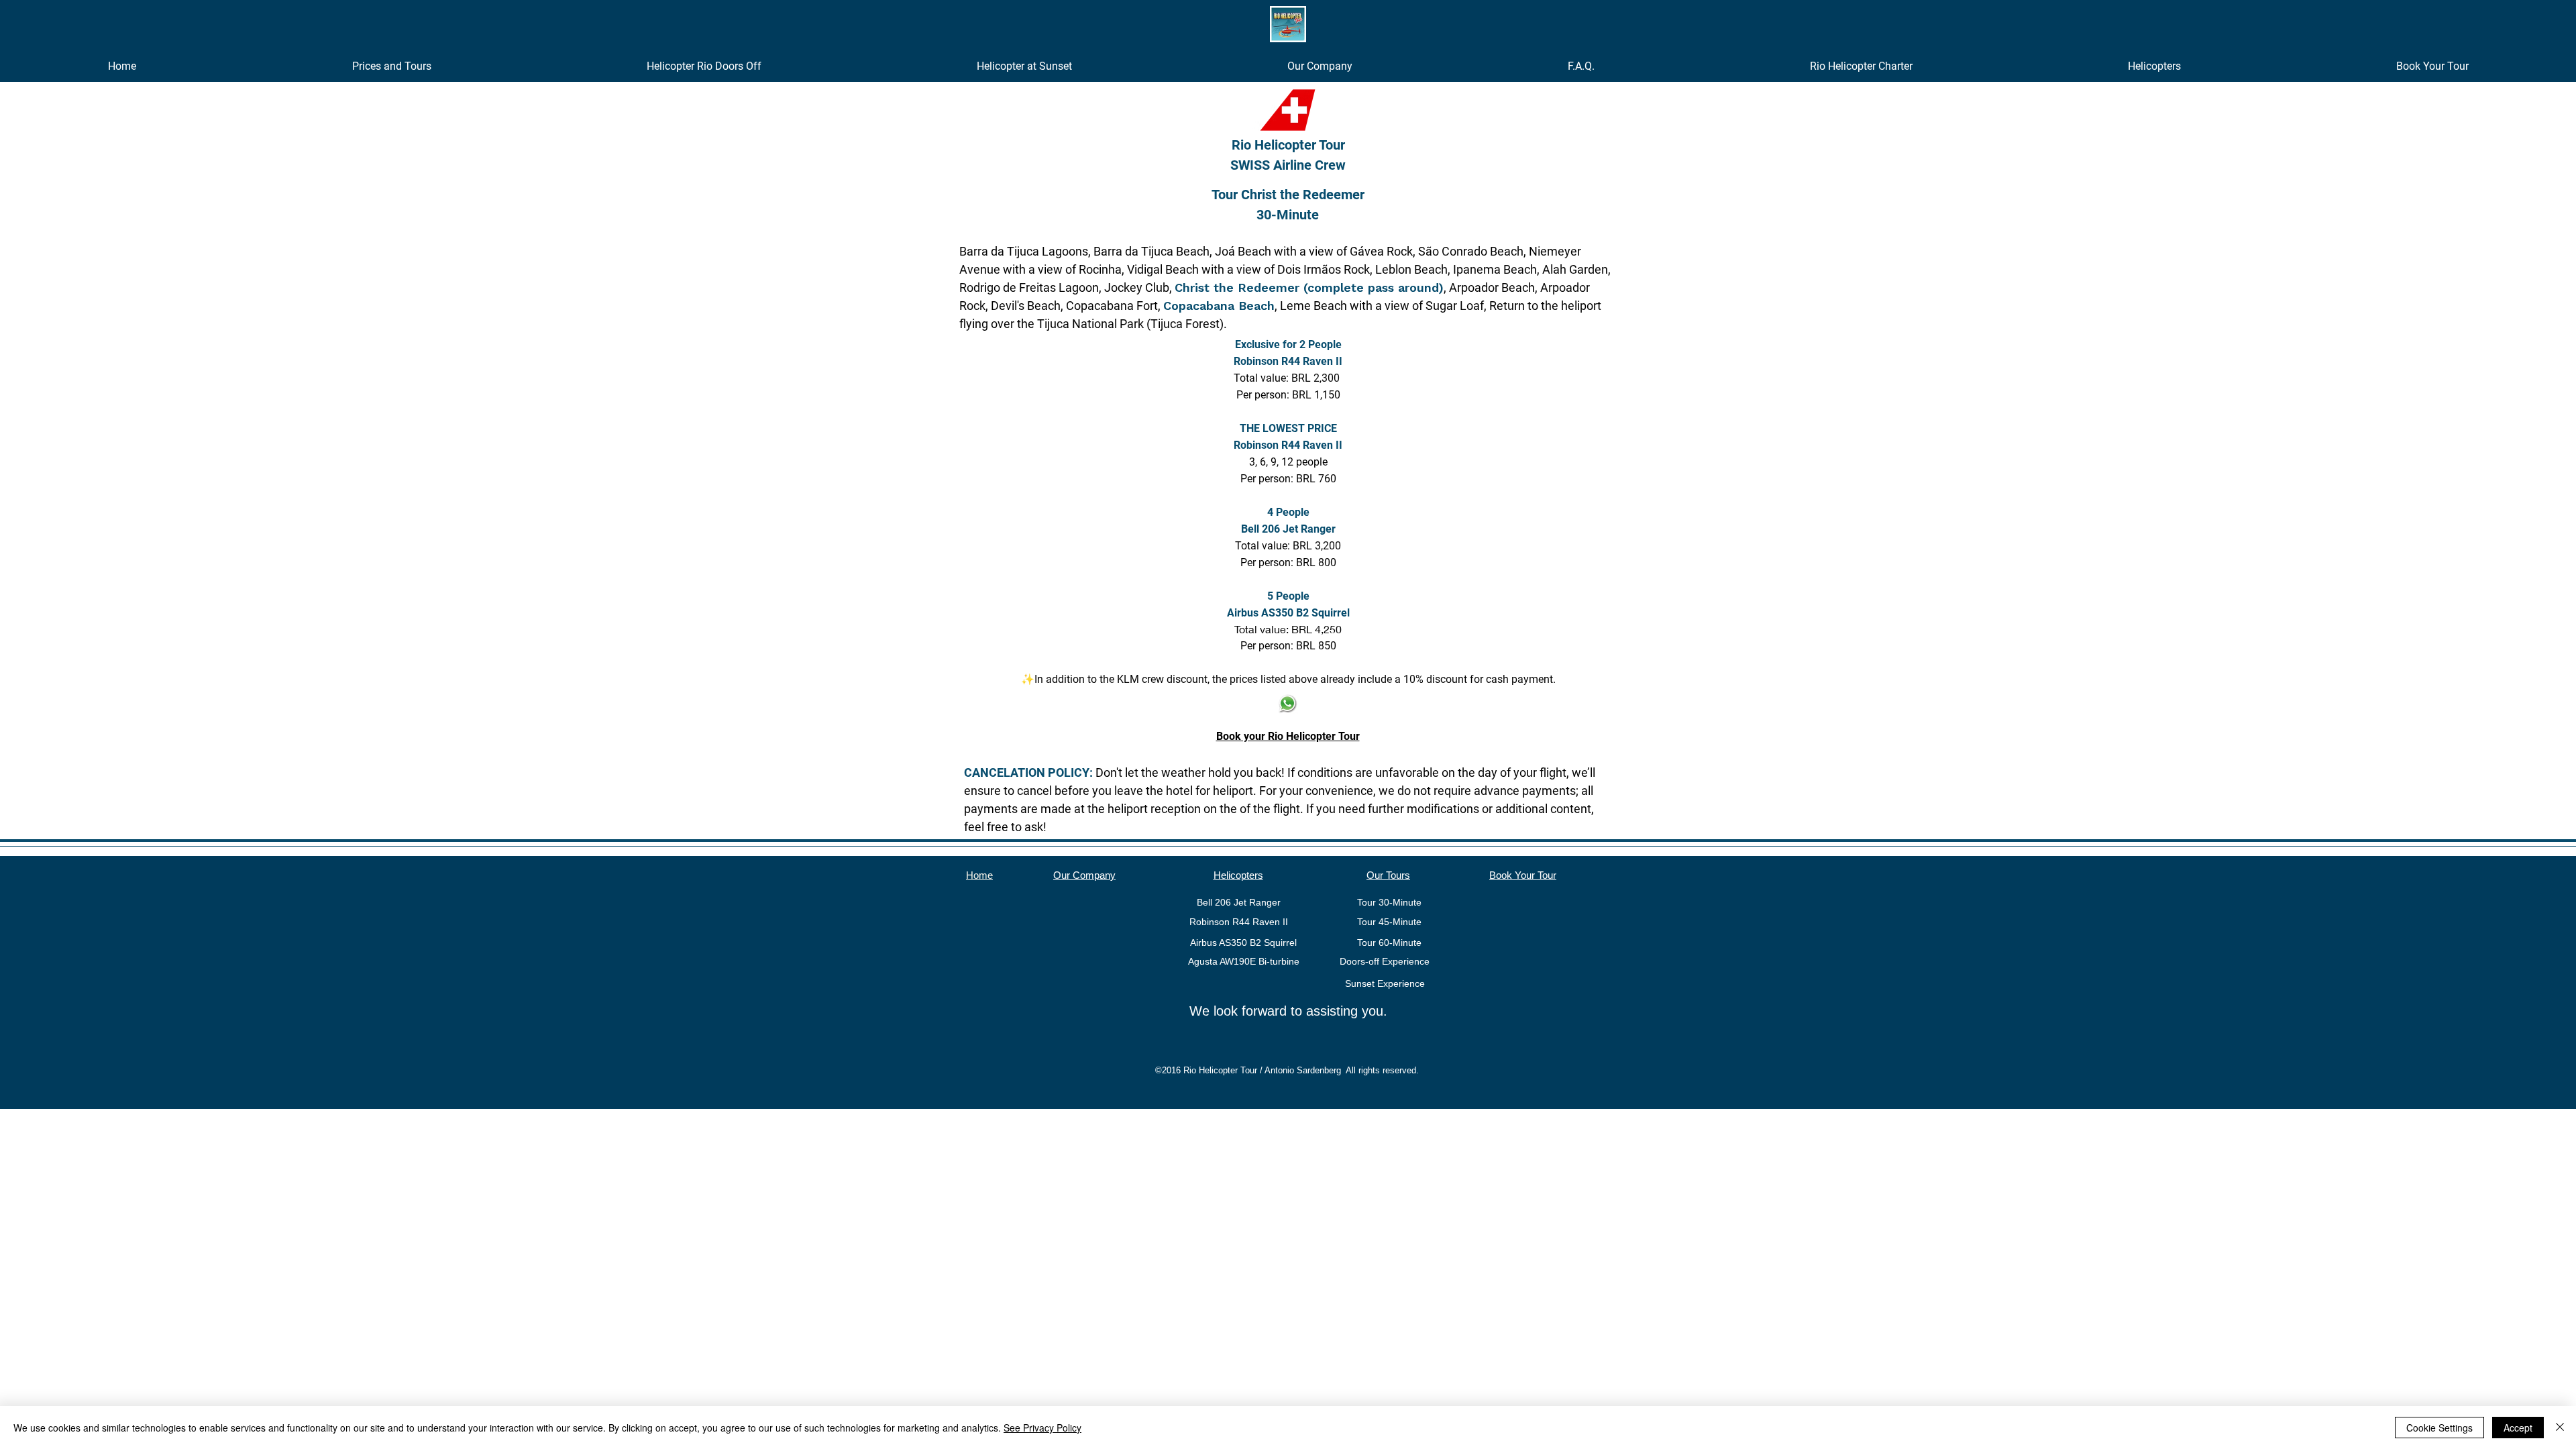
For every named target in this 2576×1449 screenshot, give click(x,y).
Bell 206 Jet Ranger (1239, 902)
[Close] (2560, 1428)
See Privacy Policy (1042, 1428)
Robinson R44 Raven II (1239, 922)
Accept (2518, 1428)
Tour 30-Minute (1389, 902)
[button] (391, 66)
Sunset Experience (1384, 983)
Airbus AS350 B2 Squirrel (1243, 943)
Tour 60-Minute (1389, 943)
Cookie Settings (2439, 1428)
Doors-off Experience (1385, 961)
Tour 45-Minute (1389, 922)
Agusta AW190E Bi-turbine (1244, 961)
